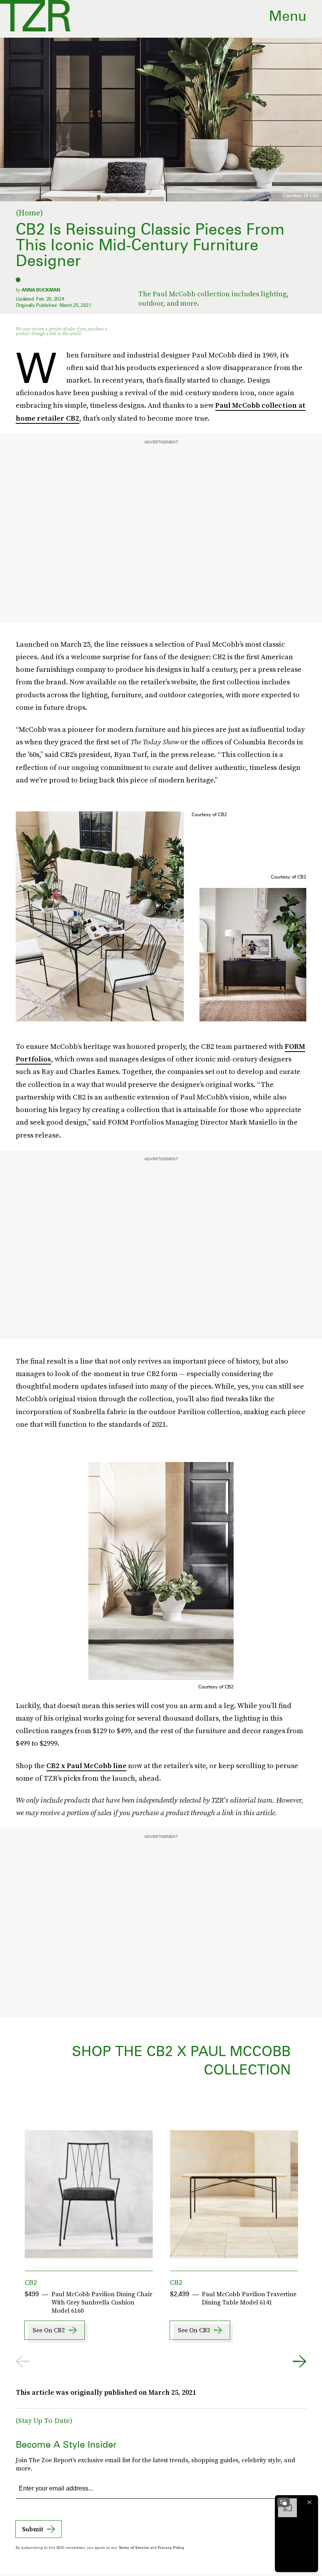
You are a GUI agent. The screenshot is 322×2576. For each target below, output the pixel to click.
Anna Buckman (41, 290)
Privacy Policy (171, 2547)
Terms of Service (134, 2547)
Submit (33, 2529)
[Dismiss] (309, 2502)
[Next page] (300, 2361)
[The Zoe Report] (35, 16)
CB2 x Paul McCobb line (86, 1766)
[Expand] (284, 2502)
